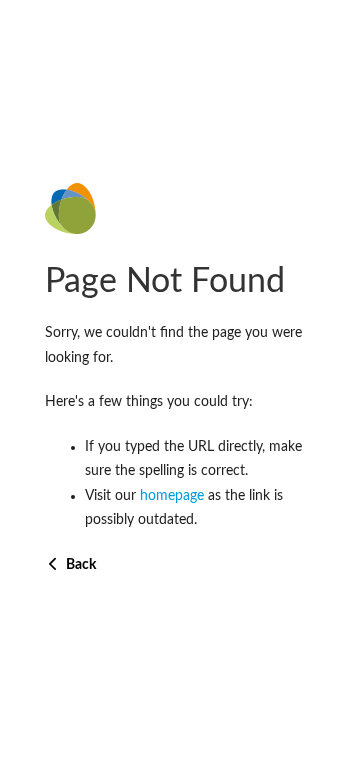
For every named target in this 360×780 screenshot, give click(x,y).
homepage (172, 496)
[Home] (180, 208)
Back (79, 565)
